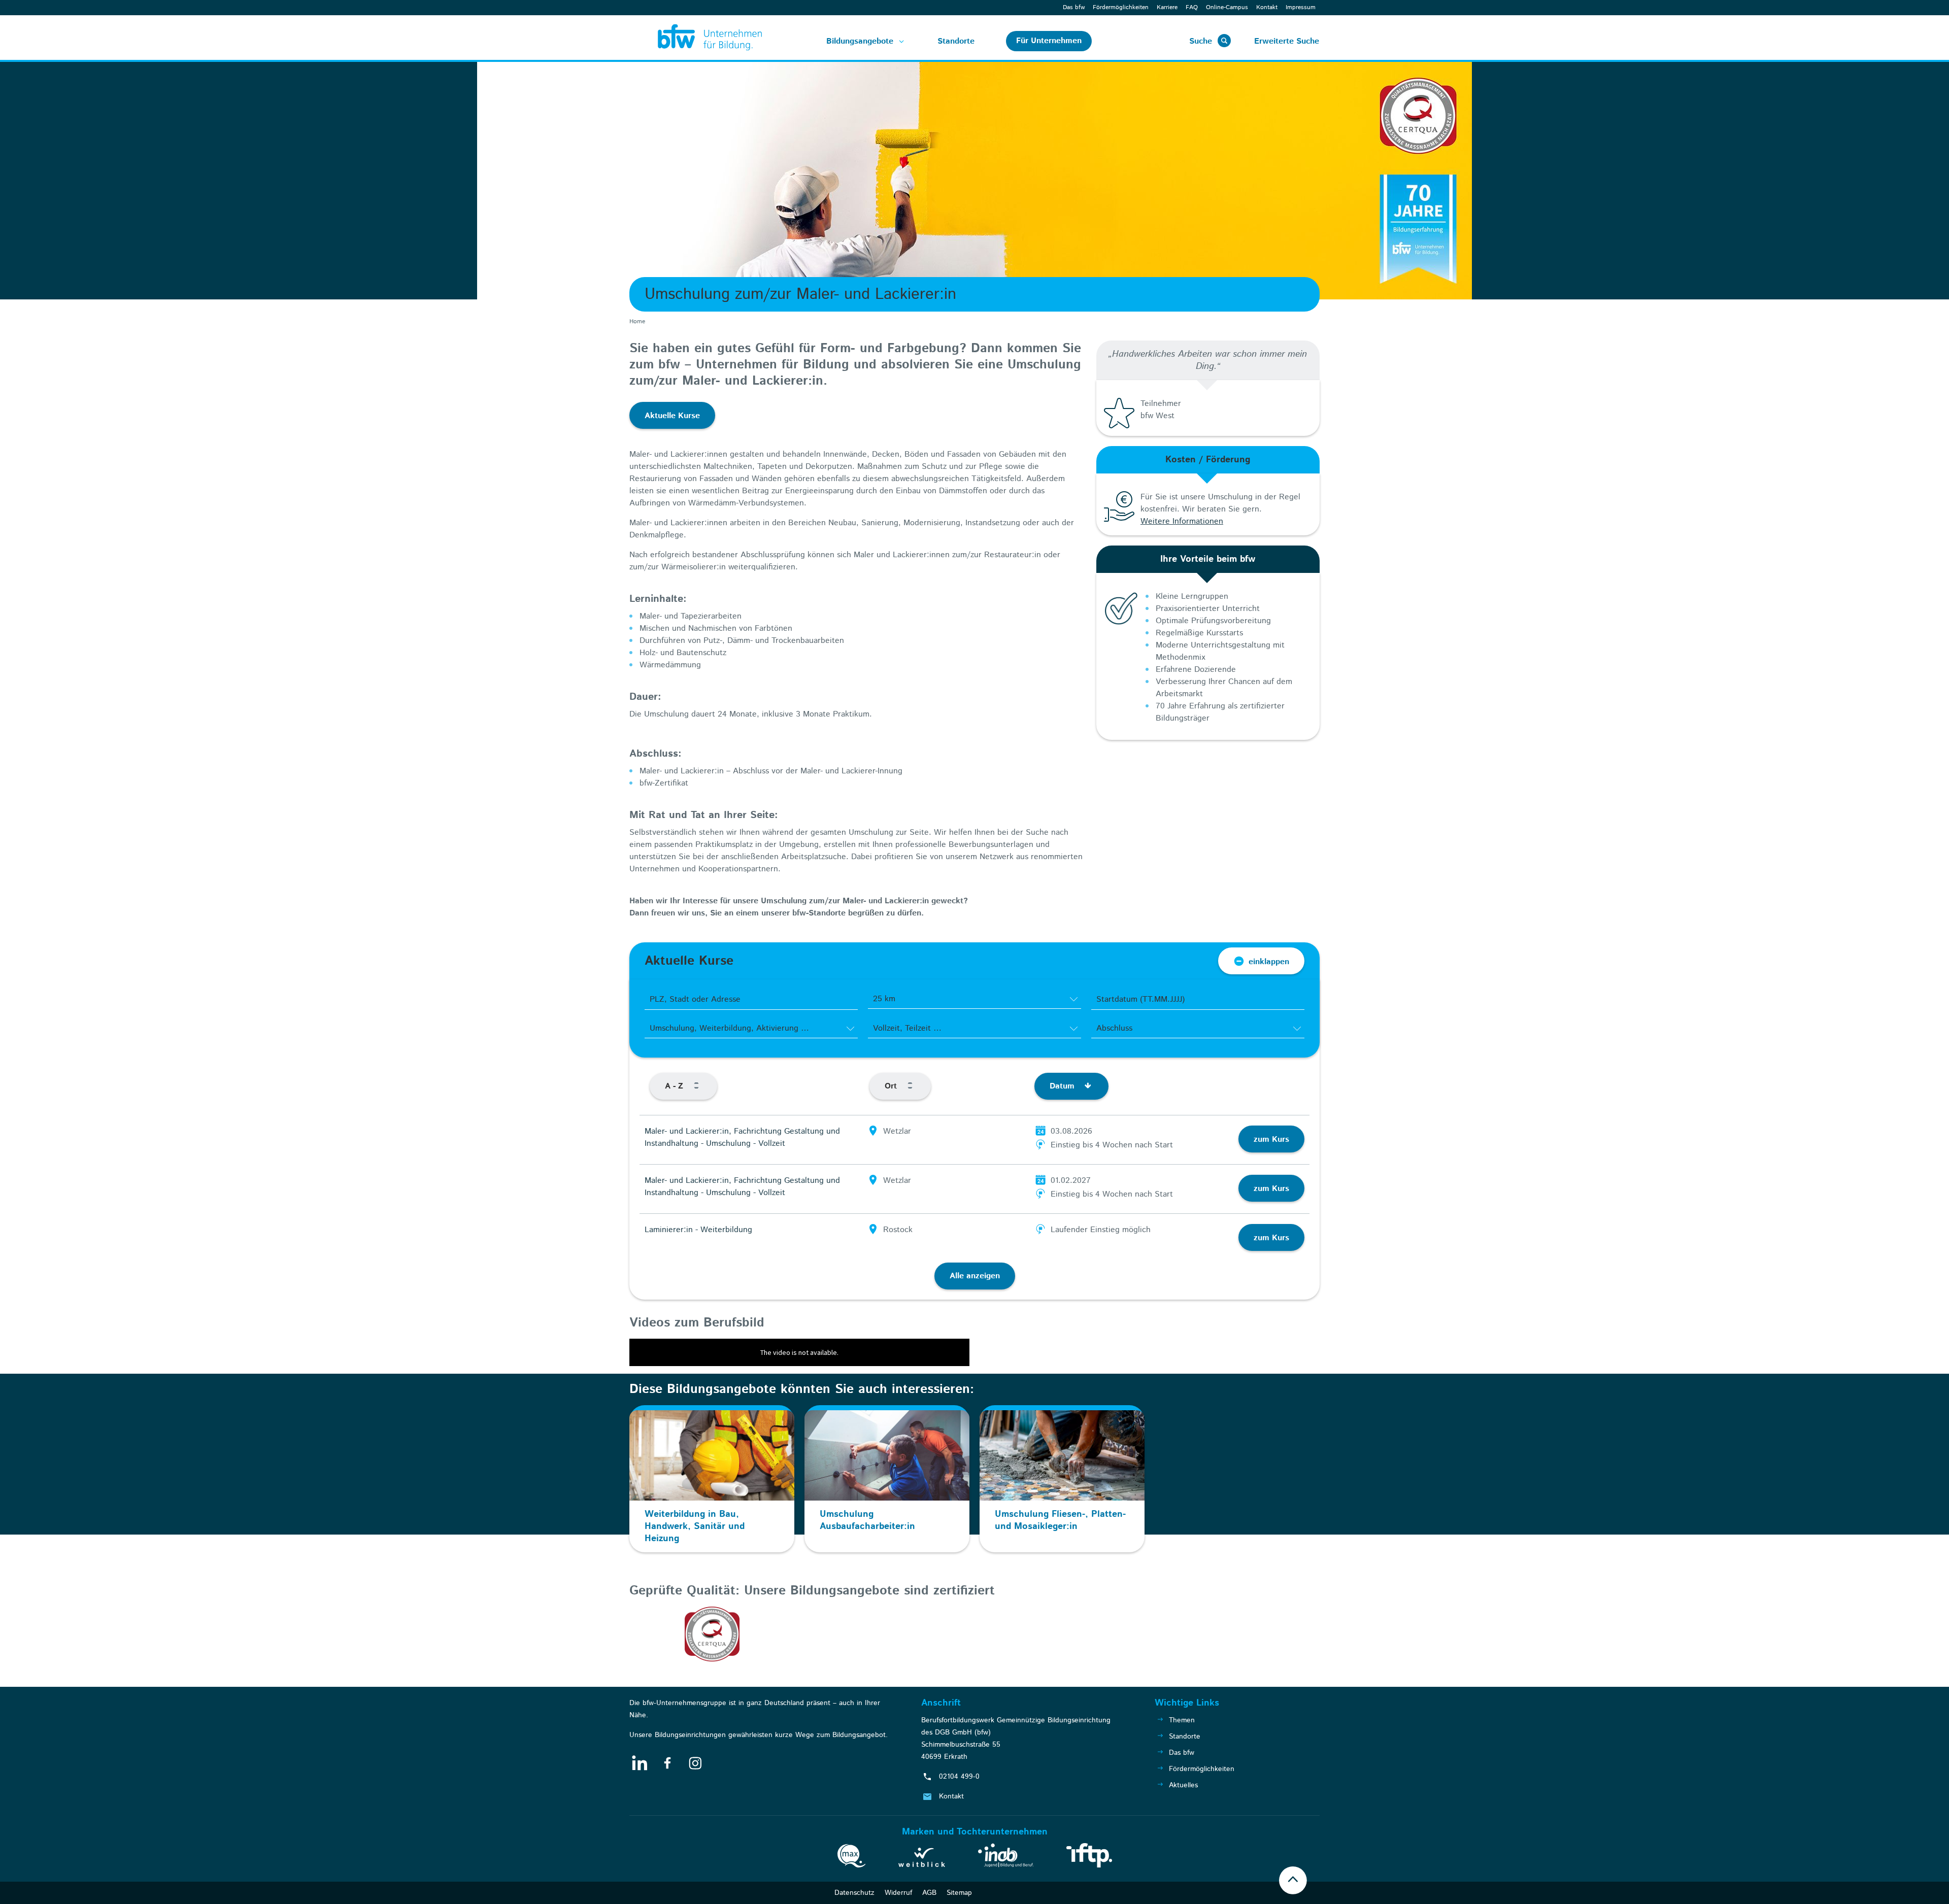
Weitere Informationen (1182, 521)
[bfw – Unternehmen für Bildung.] (698, 38)
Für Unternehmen (1049, 41)
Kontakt (1267, 7)
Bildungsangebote (860, 41)
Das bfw (1074, 7)
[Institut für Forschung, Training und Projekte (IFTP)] (1089, 1857)
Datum (1063, 1086)
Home (637, 321)
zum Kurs (1271, 1140)
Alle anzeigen (975, 1276)
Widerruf (898, 1893)
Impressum (1301, 7)
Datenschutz (854, 1893)
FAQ (1192, 7)
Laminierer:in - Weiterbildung (698, 1230)
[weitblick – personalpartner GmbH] (922, 1859)
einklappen (1269, 962)
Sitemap (959, 1893)
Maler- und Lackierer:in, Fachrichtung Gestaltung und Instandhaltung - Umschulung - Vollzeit (742, 1137)
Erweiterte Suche (1287, 41)
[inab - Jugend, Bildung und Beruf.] (1006, 1857)
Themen (1182, 1720)
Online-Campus (1227, 7)
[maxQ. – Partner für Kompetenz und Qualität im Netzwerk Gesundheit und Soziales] (851, 1858)
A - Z (675, 1086)
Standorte (956, 41)
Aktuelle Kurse (672, 416)
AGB (929, 1893)
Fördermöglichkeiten (1121, 7)
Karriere (1167, 7)
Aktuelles (1183, 1785)
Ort (892, 1086)
